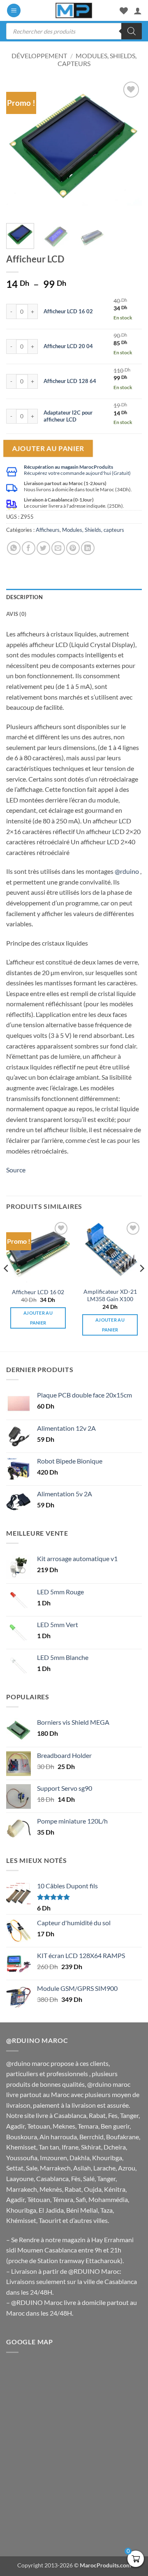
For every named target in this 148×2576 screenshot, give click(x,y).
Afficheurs (48, 530)
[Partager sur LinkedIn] (88, 548)
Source (16, 1170)
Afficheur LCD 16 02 (68, 311)
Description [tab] (24, 597)
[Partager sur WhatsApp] (14, 548)
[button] (14, 10)
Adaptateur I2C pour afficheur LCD (68, 416)
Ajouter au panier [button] (38, 1318)
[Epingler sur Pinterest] (73, 548)
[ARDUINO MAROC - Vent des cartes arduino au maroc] (74, 10)
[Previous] (19, 148)
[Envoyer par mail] (58, 548)
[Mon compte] (138, 11)
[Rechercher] (132, 31)
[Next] (129, 148)
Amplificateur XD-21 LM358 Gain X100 (110, 1295)
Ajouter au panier (48, 448)
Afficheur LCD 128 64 (70, 381)
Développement (39, 56)
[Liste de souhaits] (124, 11)
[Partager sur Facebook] (29, 548)
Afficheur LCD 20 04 (68, 346)
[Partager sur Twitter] (43, 548)
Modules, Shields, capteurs (93, 530)
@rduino (127, 871)
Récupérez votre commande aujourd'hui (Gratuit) (77, 473)
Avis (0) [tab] (16, 614)
